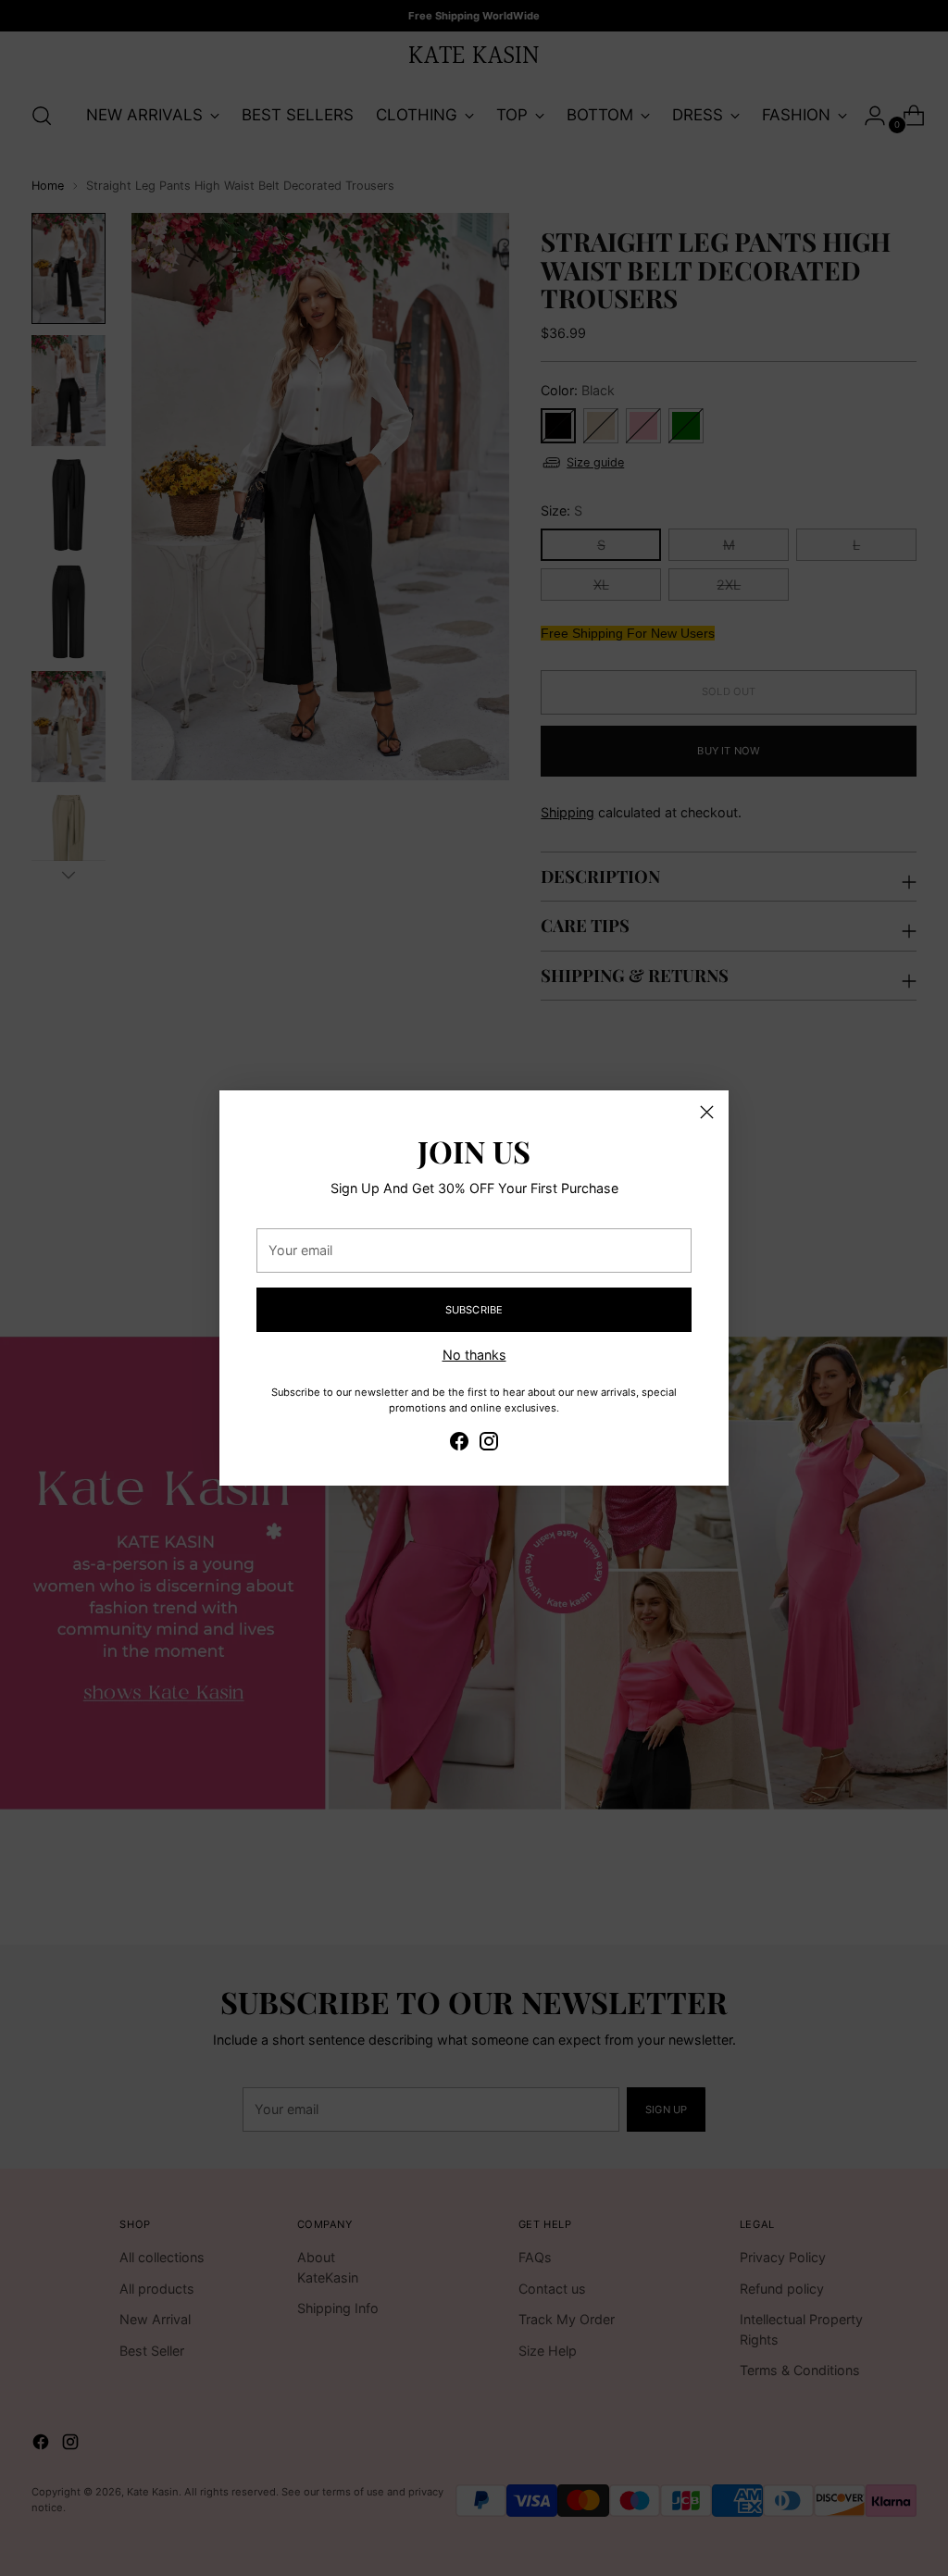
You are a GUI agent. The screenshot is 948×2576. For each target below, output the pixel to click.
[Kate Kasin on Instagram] (489, 1444)
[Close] (707, 1112)
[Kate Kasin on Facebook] (459, 1444)
